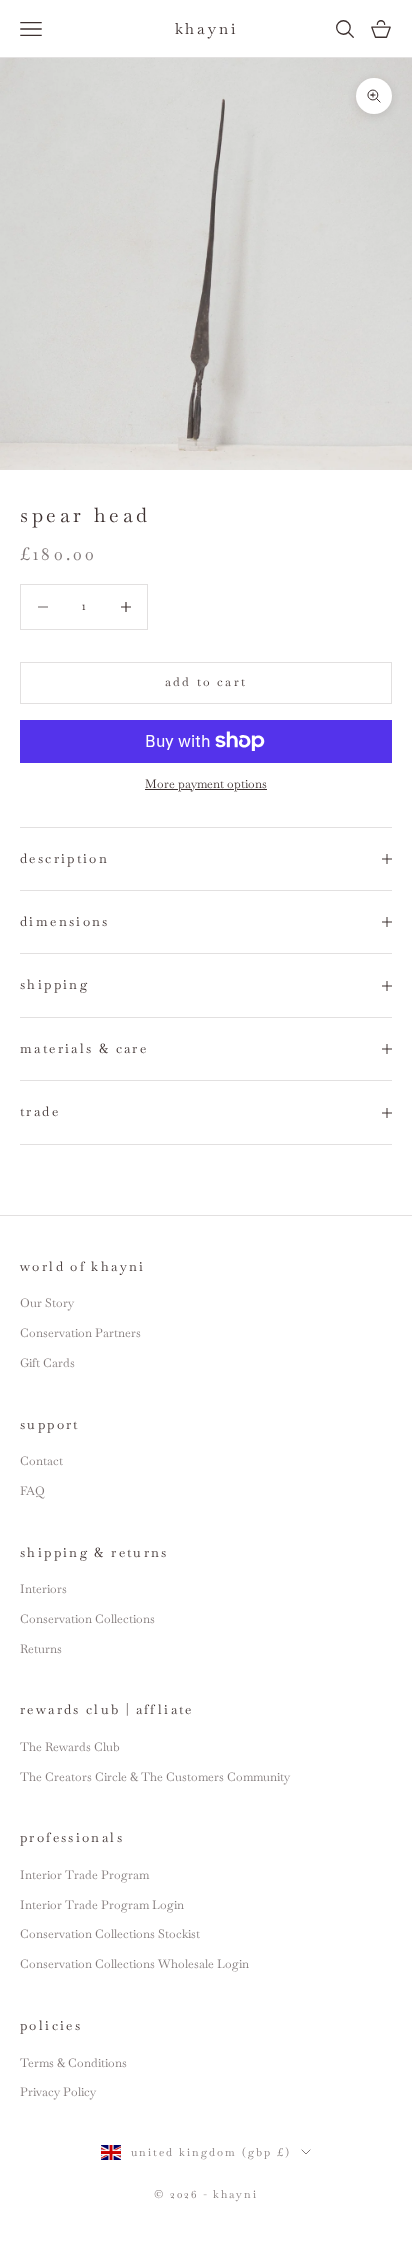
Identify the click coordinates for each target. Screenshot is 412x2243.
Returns (41, 1649)
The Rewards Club (70, 1747)
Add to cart (206, 682)
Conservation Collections (87, 1619)
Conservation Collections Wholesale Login (134, 1964)
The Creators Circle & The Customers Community (155, 1777)
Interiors (43, 1589)
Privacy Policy (58, 2092)
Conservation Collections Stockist (110, 1934)
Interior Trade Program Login (102, 1905)
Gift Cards (47, 1363)
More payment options (206, 784)
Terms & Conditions (73, 2063)
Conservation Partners (80, 1333)
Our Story (47, 1303)
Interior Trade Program (84, 1875)
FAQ (32, 1491)
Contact (41, 1461)
